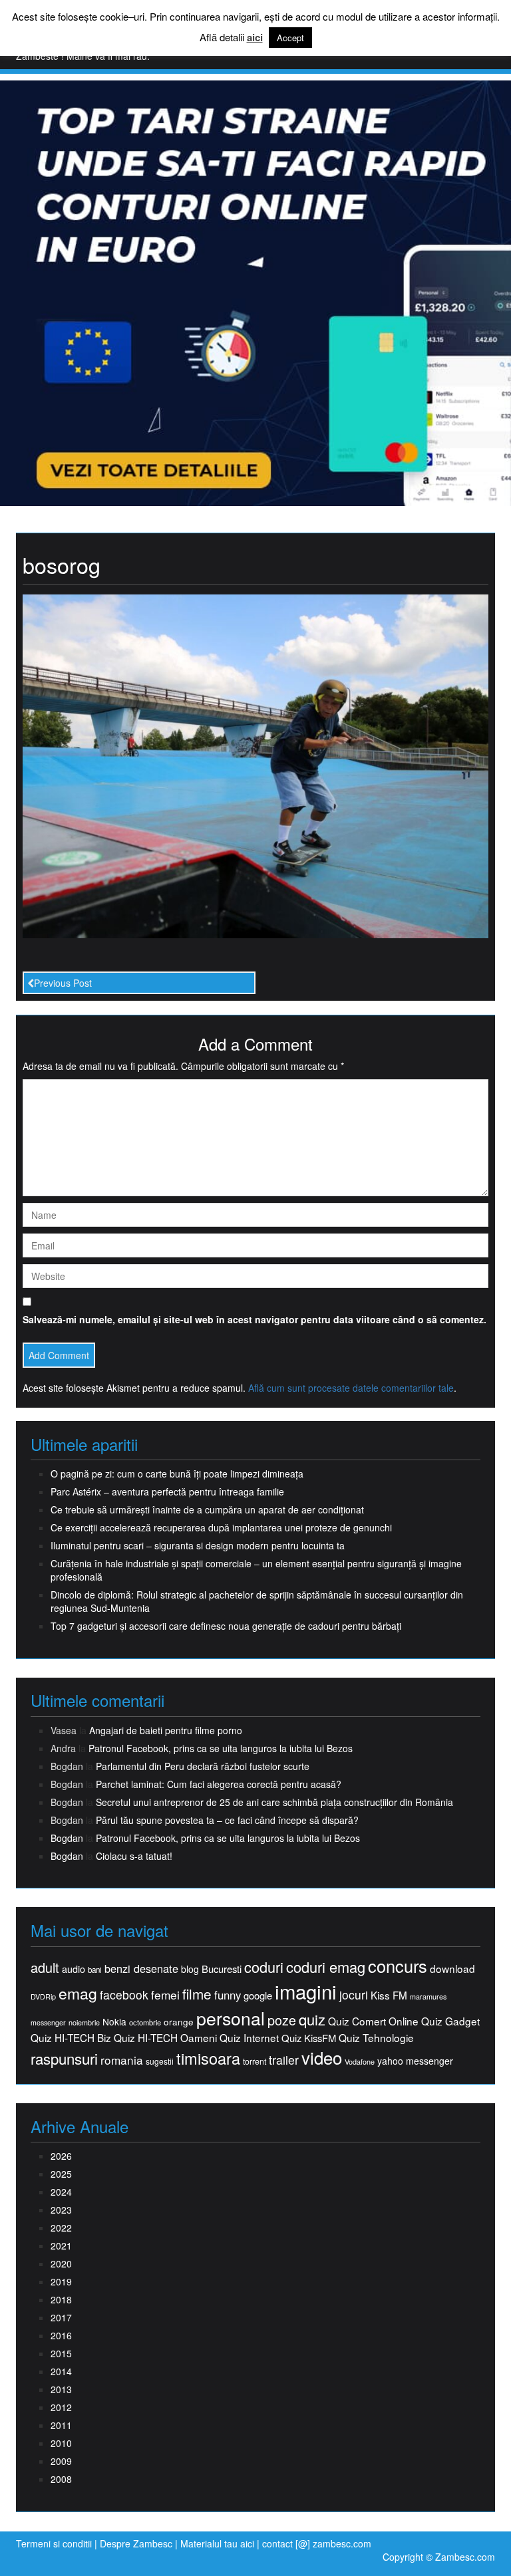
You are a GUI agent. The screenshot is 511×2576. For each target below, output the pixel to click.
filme (197, 1994)
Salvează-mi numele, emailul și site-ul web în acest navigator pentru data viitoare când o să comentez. (255, 1319)
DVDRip (43, 1996)
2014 (61, 2371)
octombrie (145, 2022)
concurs (398, 1966)
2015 (61, 2353)
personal (231, 2018)
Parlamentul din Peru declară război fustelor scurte (203, 1766)
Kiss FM (389, 1995)
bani (95, 1970)
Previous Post (63, 983)
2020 (61, 2263)
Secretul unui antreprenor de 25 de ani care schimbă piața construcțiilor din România (274, 1802)
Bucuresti (222, 1969)
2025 (61, 2174)
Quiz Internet (249, 2038)
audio (74, 1969)
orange (179, 2022)
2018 (61, 2299)
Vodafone (360, 2062)
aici (255, 38)
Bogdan (67, 1838)
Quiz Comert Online (373, 2021)
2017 (61, 2317)
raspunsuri (64, 2058)
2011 (61, 2425)
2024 (61, 2192)
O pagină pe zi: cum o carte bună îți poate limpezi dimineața (177, 1474)
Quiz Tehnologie (376, 2038)
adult (45, 1968)
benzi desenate (141, 1969)
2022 (61, 2228)
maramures (428, 1996)
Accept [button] (290, 38)
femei (165, 1995)
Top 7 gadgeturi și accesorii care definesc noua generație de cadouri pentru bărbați (226, 1626)
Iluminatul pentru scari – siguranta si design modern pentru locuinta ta (198, 1545)
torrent (255, 2062)
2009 (61, 2461)
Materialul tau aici (219, 2543)
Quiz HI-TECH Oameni (165, 2038)
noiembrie (84, 2022)
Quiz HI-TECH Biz (71, 2038)
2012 (61, 2407)
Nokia (114, 2022)
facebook (124, 1995)
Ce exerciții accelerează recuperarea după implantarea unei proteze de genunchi (221, 1527)
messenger (48, 2022)
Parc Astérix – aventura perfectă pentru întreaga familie (167, 1491)
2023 (61, 2210)
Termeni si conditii (54, 2543)
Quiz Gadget (450, 2021)
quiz (312, 2019)
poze (282, 2020)
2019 (61, 2281)
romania (122, 2060)
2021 (61, 2246)
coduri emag (326, 1967)
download (452, 1969)
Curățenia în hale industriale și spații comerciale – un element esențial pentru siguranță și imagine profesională (256, 1570)
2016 (61, 2335)
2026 (61, 2156)
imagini (306, 1991)
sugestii (160, 2061)
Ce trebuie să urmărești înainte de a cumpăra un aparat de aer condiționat (207, 1509)
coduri (264, 1967)
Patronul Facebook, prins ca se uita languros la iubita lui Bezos (221, 1748)
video (322, 2057)
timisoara (208, 2058)
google (258, 1995)
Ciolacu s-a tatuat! (134, 1856)
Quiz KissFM (309, 2038)
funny (228, 1995)
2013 (61, 2389)
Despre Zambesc (136, 2543)
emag (78, 1994)
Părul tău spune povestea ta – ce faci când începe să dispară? (227, 1820)
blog (190, 1969)
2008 (61, 2479)
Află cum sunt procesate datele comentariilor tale (351, 1388)
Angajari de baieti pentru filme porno (166, 1730)
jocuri (354, 1995)
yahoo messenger (415, 2061)
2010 (61, 2443)
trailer (284, 2060)
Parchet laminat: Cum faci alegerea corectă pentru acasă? (219, 1784)
